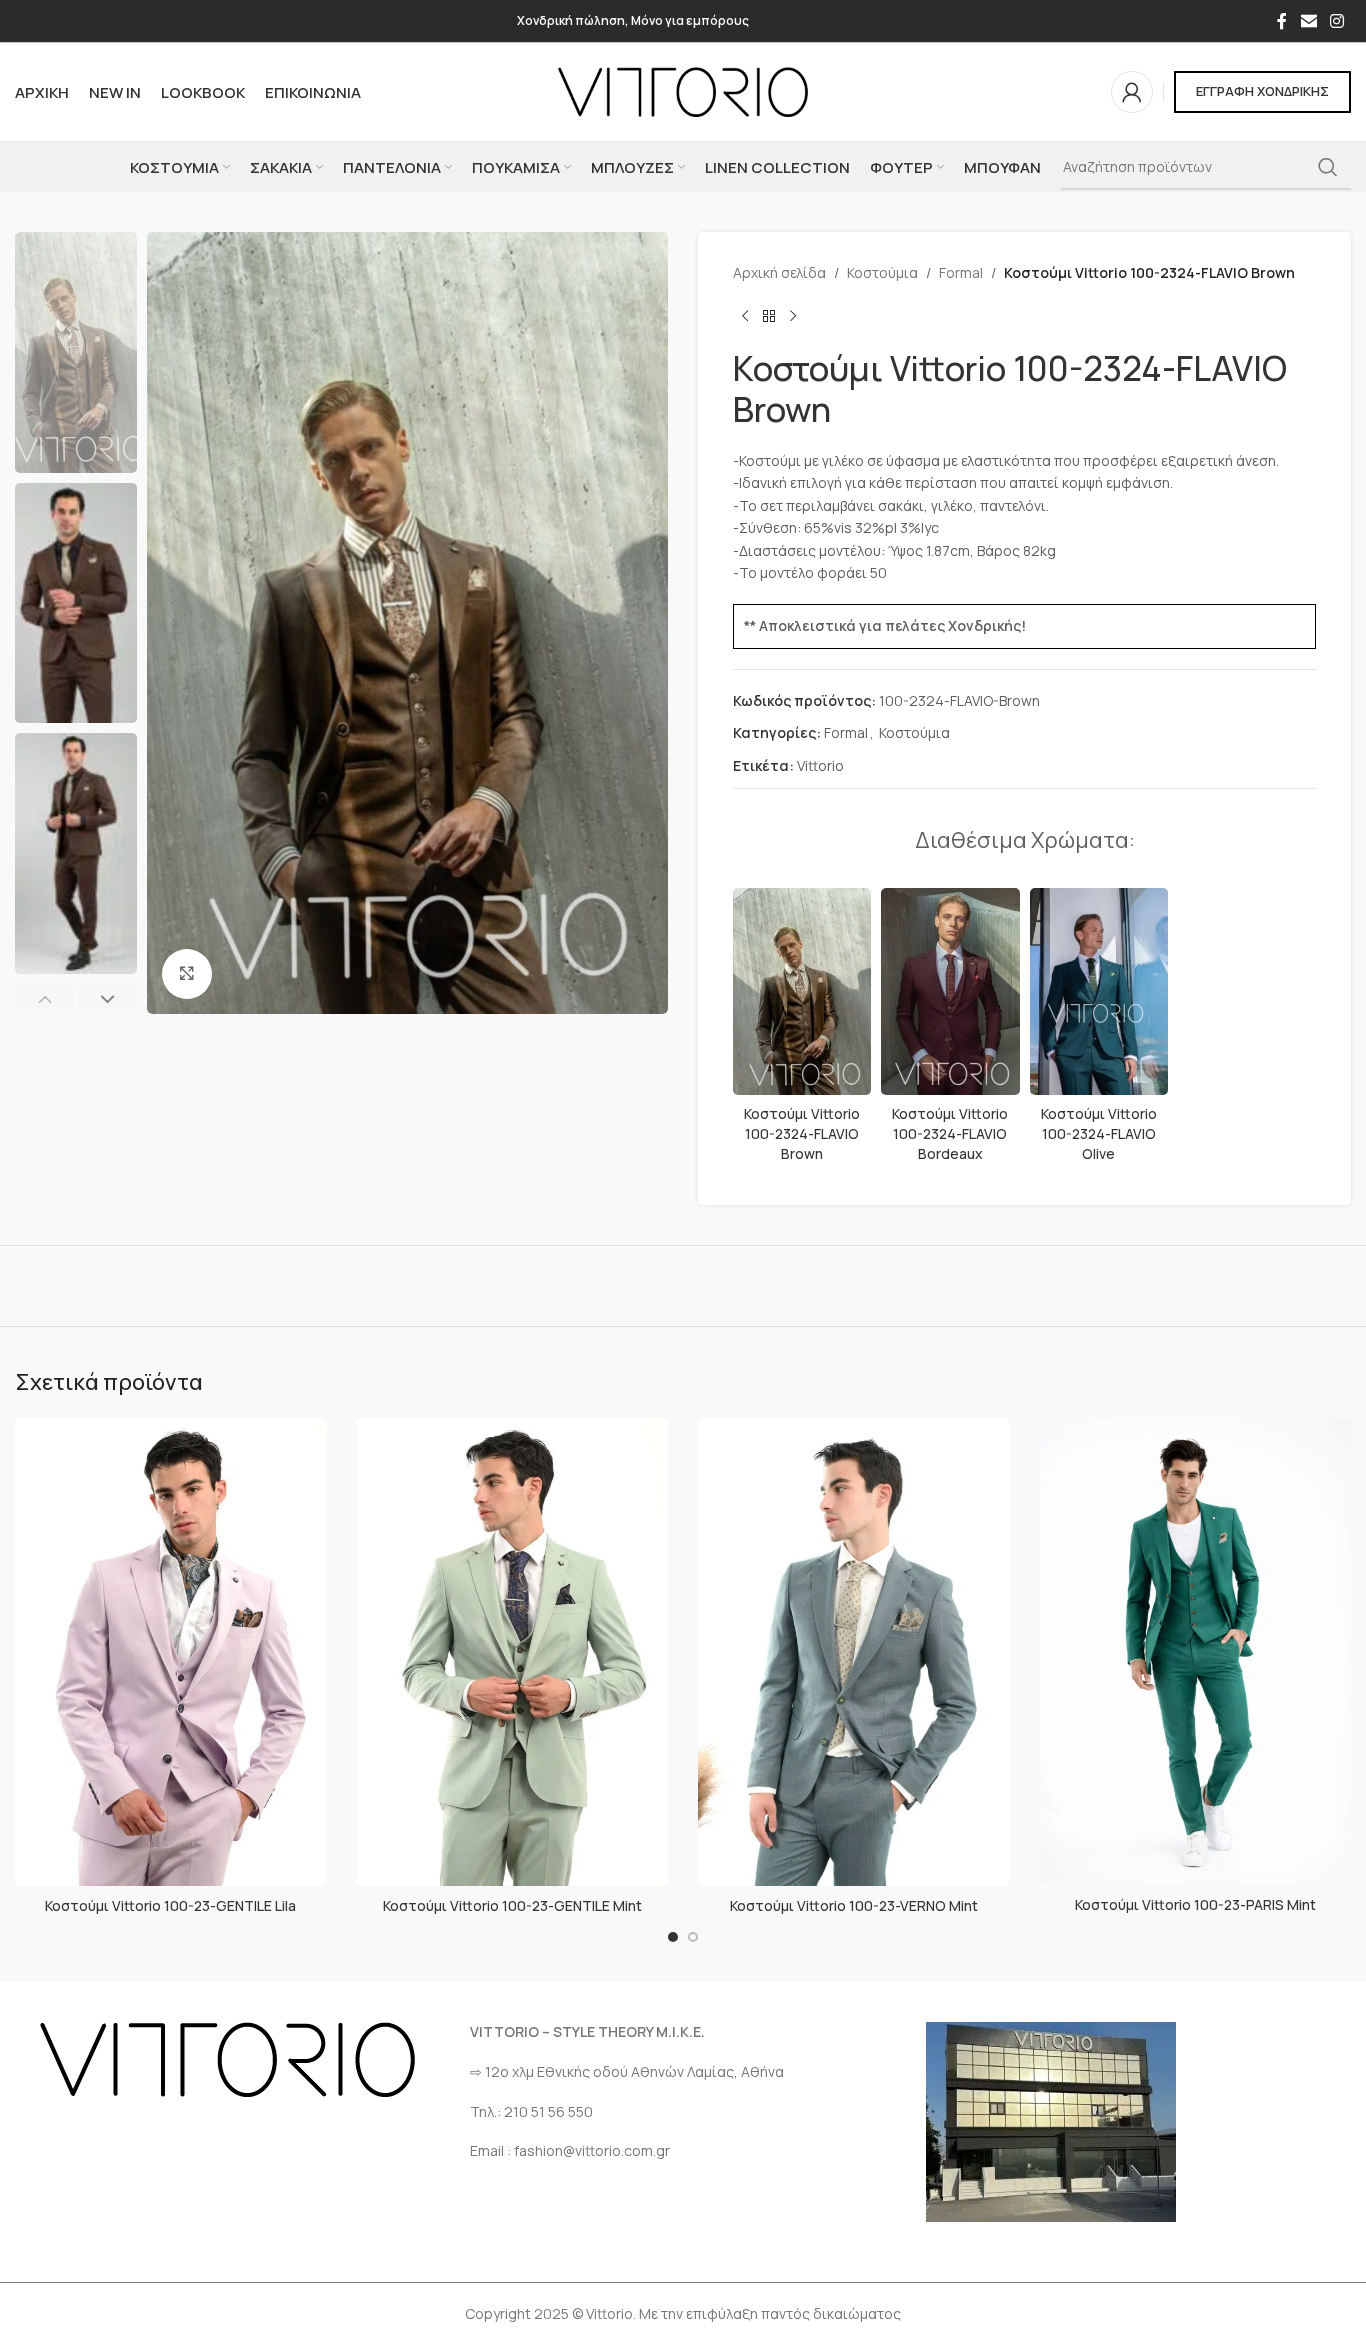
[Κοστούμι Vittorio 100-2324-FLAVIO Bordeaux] (950, 991)
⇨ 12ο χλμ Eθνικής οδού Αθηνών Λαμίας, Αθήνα (627, 2071)
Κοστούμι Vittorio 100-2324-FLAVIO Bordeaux (950, 1133)
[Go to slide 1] (673, 1937)
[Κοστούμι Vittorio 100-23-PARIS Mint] (1196, 1651)
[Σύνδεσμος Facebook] (1282, 21)
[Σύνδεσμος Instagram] (1337, 21)
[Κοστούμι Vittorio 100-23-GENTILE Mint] (513, 1652)
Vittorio (820, 765)
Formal (961, 272)
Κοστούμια (882, 272)
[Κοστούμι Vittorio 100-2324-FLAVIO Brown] (802, 991)
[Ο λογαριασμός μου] (1132, 92)
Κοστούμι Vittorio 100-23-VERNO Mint (854, 1905)
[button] (44, 999)
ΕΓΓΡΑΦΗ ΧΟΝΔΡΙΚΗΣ (1262, 91)
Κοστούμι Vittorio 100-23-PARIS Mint (1195, 1904)
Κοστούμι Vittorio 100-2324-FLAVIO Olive (1099, 1133)
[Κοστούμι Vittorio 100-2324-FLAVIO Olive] (1099, 991)
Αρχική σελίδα (779, 272)
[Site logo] (683, 90)
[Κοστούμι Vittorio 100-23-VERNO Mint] (854, 1652)
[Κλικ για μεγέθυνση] (187, 974)
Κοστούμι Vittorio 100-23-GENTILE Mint (512, 1905)
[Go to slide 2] (693, 1937)
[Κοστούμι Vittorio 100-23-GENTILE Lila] (171, 1652)
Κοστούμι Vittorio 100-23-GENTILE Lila (170, 1905)
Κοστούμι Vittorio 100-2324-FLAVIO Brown (802, 1133)
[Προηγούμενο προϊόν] (745, 316)
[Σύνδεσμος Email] (1308, 21)
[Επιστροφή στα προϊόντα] (769, 316)
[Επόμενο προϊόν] (793, 316)
